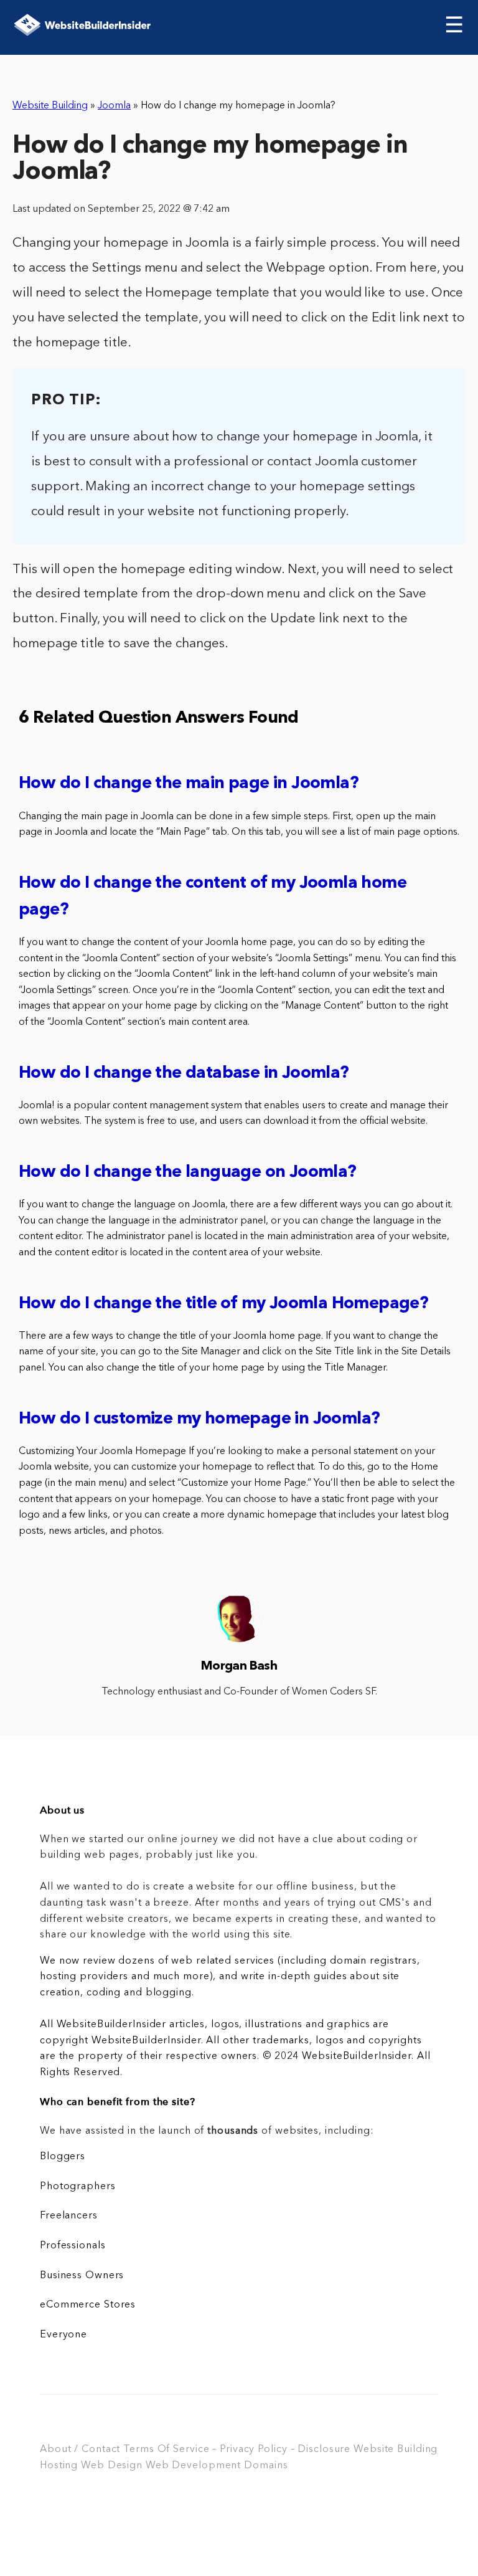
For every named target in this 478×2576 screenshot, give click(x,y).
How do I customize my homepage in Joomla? (199, 1419)
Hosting (59, 2466)
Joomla (114, 106)
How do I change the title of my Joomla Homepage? (223, 1304)
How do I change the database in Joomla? (184, 1074)
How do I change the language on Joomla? (188, 1173)
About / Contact (80, 2450)
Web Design (112, 2466)
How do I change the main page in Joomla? (189, 784)
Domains (266, 2466)
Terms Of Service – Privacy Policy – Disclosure (237, 2450)
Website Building (50, 106)
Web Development (193, 2466)
